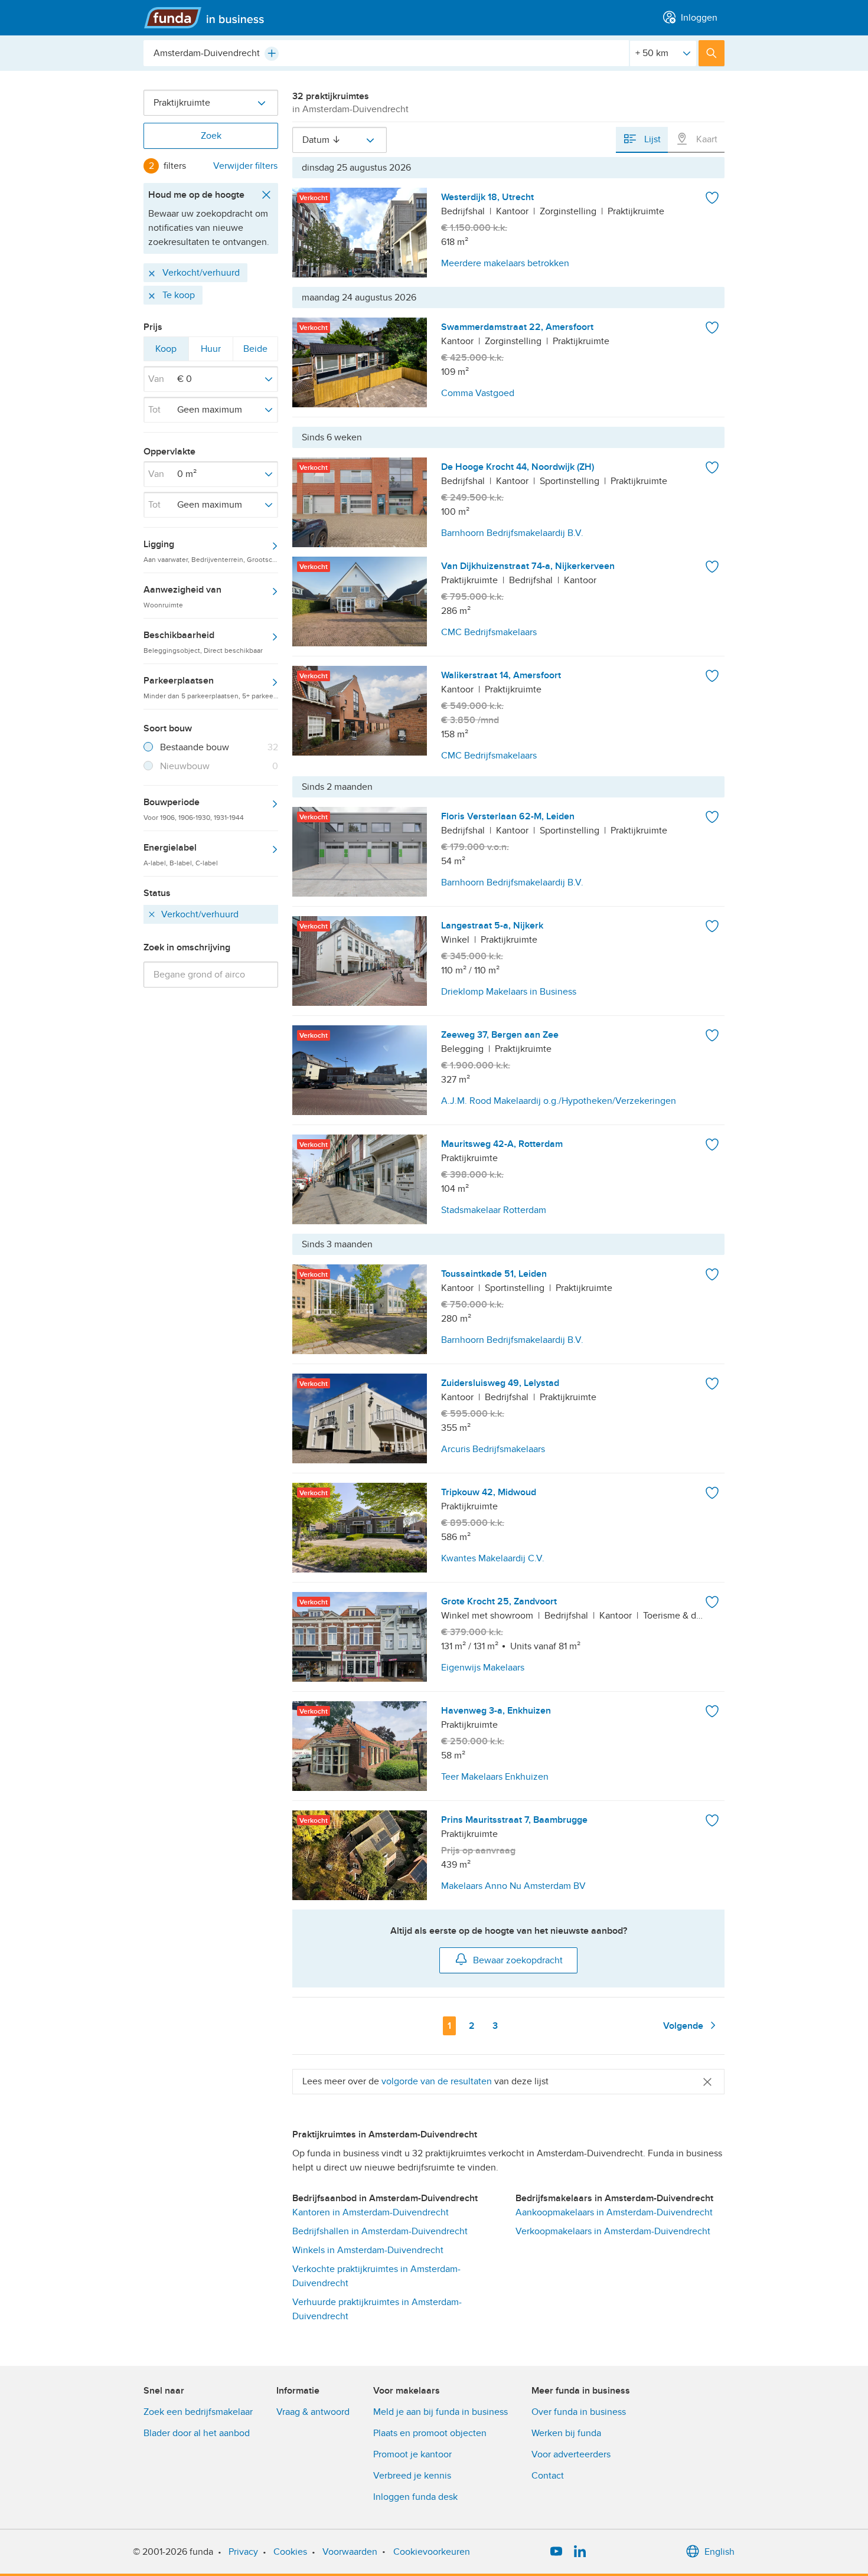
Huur (211, 352)
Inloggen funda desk (415, 2497)
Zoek (211, 136)
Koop (166, 352)
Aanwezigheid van (182, 596)
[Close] (707, 2082)
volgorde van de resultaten (437, 2081)
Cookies (290, 2552)
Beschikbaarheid (203, 642)
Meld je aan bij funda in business (440, 2412)
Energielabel (181, 854)
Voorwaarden (350, 2552)
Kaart (706, 139)
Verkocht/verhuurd (200, 272)
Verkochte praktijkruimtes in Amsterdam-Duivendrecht (376, 2276)
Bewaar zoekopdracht (518, 1960)
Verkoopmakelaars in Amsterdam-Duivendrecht (613, 2231)
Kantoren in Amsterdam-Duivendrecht (371, 2212)
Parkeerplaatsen (211, 687)
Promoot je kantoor (412, 2454)
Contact (548, 2476)
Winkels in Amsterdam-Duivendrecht (368, 2250)
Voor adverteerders (571, 2454)
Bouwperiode (194, 809)
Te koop (179, 295)
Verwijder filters (245, 166)
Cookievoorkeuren (432, 2552)
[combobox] (386, 53)
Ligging (211, 551)
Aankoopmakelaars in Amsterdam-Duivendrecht (614, 2212)
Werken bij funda (566, 2433)
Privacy (243, 2552)
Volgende (684, 2026)
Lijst (651, 139)
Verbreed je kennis (412, 2476)
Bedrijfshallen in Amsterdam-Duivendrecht (380, 2231)
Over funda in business (579, 2412)
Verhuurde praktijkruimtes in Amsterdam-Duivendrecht (377, 2309)
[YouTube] (556, 2552)
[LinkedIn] (580, 2552)
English (719, 2552)
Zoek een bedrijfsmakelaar (198, 2412)
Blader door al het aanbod (197, 2433)
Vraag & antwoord (313, 2412)
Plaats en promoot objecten (430, 2433)
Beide (255, 352)
